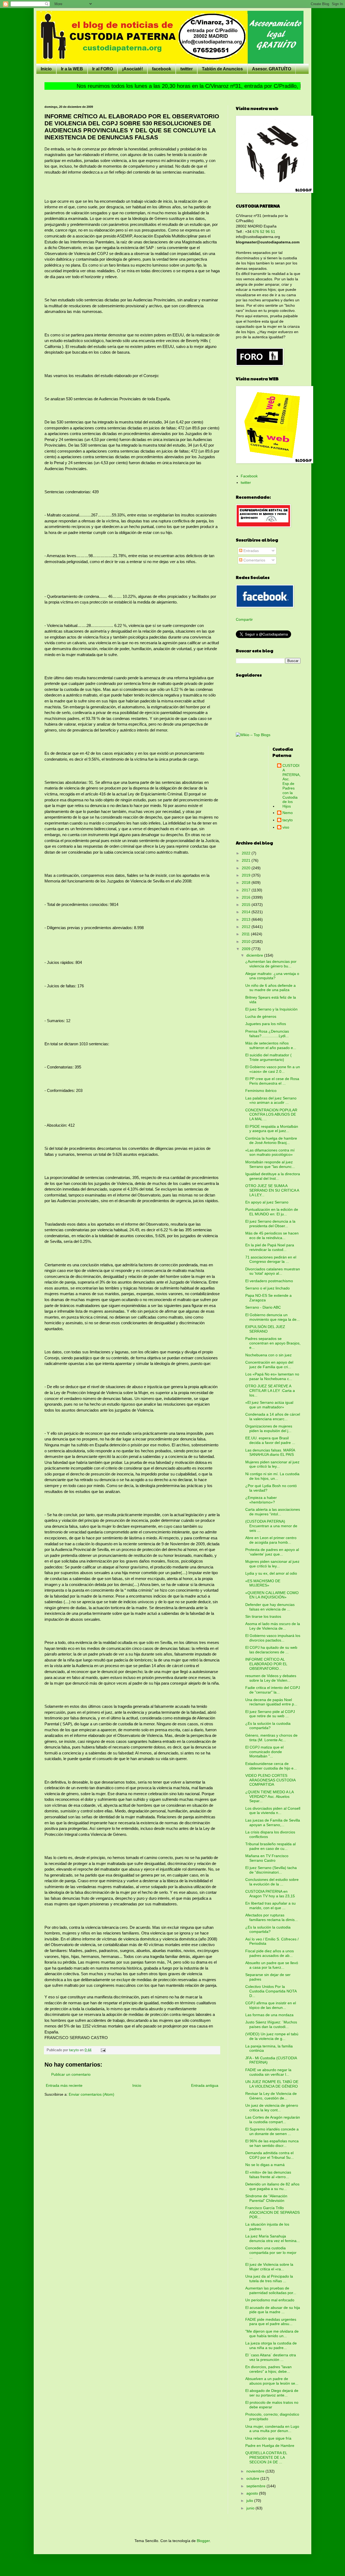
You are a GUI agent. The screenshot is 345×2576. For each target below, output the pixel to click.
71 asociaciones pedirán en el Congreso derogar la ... (271, 1259)
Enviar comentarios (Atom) (92, 2094)
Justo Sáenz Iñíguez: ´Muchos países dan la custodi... (271, 2024)
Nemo (288, 813)
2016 (247, 897)
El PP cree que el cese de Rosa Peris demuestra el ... (272, 1081)
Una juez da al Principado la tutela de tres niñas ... (269, 2279)
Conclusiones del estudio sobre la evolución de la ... (272, 1882)
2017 (247, 890)
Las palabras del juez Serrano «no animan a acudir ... (271, 1100)
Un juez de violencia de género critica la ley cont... (272, 2108)
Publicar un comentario (71, 2074)
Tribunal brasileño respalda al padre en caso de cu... (270, 1846)
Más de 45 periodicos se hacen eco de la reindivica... (272, 1235)
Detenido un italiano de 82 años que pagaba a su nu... (272, 2186)
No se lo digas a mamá (265, 2165)
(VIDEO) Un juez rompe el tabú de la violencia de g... (272, 2036)
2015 (247, 905)
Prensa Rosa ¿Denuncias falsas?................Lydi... (267, 1034)
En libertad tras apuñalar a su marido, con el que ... (270, 1906)
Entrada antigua (205, 2085)
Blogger (203, 2541)
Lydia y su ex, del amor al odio (271, 1573)
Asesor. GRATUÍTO (272, 69)
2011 (246, 934)
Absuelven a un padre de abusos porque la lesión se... (272, 2381)
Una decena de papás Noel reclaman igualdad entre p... (271, 1702)
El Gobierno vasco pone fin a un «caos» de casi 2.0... (273, 1069)
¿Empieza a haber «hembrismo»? (261, 1500)
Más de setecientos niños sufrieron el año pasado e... (271, 1045)
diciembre (255, 955)
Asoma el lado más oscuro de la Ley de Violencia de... (273, 1626)
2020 (247, 868)
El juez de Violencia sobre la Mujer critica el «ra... (269, 2267)
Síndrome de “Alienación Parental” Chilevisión (266, 2198)
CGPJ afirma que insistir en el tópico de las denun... (271, 2005)
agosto (253, 2493)
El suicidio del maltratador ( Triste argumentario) (268, 1057)
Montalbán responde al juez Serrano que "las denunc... (270, 1164)
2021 (247, 860)
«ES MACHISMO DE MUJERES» (263, 1583)
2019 (247, 875)
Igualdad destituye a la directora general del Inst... (273, 1176)
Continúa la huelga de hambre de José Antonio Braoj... (271, 1141)
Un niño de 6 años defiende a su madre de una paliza (270, 988)
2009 (247, 949)
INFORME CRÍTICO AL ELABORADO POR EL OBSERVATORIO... (266, 1664)
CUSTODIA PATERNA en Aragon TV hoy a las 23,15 (270, 1894)
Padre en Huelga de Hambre (270, 2446)
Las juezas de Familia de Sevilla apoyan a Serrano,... (273, 1822)
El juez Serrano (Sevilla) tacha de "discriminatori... (271, 1870)
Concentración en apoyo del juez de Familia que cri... (269, 1365)
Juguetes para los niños (266, 1024)
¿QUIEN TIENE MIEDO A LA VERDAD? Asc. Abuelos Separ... (269, 1796)
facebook (162, 69)
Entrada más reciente (64, 2085)
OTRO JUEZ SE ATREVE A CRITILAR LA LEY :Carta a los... (270, 1391)
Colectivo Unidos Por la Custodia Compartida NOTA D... (271, 1991)
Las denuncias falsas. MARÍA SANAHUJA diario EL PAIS (270, 1452)
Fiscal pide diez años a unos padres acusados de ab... (270, 1953)
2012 (247, 927)
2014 (247, 912)
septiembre (256, 2486)
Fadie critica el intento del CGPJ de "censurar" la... (273, 1690)
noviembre (256, 2471)
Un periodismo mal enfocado (270, 2300)
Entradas (251, 551)
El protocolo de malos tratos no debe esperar (272, 2405)
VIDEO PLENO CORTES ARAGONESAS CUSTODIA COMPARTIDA (270, 1780)
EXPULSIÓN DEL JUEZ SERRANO (265, 1329)
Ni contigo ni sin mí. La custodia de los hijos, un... (272, 1476)
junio (251, 2508)
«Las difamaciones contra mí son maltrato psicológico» (270, 1152)
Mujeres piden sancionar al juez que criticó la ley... (272, 1464)
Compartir (244, 619)
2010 (247, 942)
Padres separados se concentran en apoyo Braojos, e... (273, 1343)
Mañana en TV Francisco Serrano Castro (267, 1858)
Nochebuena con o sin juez (268, 1355)
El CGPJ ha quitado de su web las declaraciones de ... (271, 1650)
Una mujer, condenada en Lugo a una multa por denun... (272, 2429)
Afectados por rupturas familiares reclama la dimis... (272, 1917)
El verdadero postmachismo (269, 1281)
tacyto (288, 820)
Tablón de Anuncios (222, 69)
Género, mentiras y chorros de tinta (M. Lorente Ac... (271, 1738)
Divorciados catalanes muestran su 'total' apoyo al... (273, 1271)
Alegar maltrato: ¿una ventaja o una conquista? (272, 976)
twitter (187, 69)
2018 (247, 882)
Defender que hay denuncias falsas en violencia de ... (270, 1607)
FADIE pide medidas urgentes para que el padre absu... (271, 2322)
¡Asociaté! (132, 69)
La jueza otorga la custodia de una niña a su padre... (271, 2345)
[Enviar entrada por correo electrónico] (103, 2050)
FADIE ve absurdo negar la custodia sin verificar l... (268, 2072)
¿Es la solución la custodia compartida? (268, 1726)
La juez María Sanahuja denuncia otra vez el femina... (272, 2238)
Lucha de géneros (261, 1016)
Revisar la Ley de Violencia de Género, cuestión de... (271, 2096)
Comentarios (254, 560)
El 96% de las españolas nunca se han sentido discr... (272, 2143)
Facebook (249, 476)
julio (250, 2501)
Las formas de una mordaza (269, 2015)
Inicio (46, 69)
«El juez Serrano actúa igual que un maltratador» (269, 1405)
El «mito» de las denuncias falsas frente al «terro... (268, 2175)
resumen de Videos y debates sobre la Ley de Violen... (271, 1678)
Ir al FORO (103, 69)
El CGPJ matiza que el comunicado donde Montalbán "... (264, 1752)
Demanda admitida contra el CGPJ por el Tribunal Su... (270, 2155)
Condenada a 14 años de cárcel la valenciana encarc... (273, 1417)
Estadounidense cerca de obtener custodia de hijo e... (271, 1766)
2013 (247, 919)
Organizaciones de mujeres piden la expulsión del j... (269, 1428)
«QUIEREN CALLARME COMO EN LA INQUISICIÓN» (272, 1595)
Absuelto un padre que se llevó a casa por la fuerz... (272, 1965)
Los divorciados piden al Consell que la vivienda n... (273, 1811)
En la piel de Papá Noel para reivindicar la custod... (270, 1247)
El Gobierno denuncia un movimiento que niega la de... (272, 1317)
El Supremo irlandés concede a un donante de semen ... (272, 2131)
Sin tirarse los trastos (263, 1616)
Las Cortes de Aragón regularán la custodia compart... (273, 2120)
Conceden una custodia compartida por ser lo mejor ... (271, 2253)
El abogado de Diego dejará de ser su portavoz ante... (272, 2393)
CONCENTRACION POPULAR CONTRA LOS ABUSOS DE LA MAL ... (271, 1115)
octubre (253, 2478)
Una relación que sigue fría (268, 2438)
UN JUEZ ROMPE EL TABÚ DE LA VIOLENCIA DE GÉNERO (272, 2084)
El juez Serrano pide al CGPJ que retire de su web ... (270, 1714)
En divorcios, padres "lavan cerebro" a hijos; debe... (268, 2369)
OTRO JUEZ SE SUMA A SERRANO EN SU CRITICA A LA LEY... (272, 1190)
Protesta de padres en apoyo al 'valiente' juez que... (272, 1552)
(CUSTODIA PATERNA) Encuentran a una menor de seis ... (271, 1526)
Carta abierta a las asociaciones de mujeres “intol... (273, 1512)
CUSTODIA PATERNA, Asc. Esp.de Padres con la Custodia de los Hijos (291, 786)
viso (286, 827)
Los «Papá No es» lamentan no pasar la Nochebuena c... (272, 1376)
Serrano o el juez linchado (268, 1288)
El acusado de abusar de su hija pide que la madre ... (273, 2310)
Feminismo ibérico (261, 1091)
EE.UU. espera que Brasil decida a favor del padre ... (270, 1440)
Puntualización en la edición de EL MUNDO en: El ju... (272, 1212)
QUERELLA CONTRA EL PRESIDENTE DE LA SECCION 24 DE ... (266, 2457)
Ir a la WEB (72, 69)
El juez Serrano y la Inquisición (271, 1009)
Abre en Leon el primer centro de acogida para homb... (271, 1540)
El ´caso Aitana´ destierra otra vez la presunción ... (271, 2357)
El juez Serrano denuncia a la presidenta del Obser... (270, 1224)
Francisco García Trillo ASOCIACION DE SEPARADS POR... (272, 2212)
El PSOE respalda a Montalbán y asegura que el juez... (272, 1129)
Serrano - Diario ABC (263, 1307)
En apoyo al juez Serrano (267, 1202)
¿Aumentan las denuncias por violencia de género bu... (271, 964)
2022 (247, 853)
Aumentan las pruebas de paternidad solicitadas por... (271, 2290)
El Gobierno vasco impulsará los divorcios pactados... (273, 1638)
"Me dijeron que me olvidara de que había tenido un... (272, 2334)
